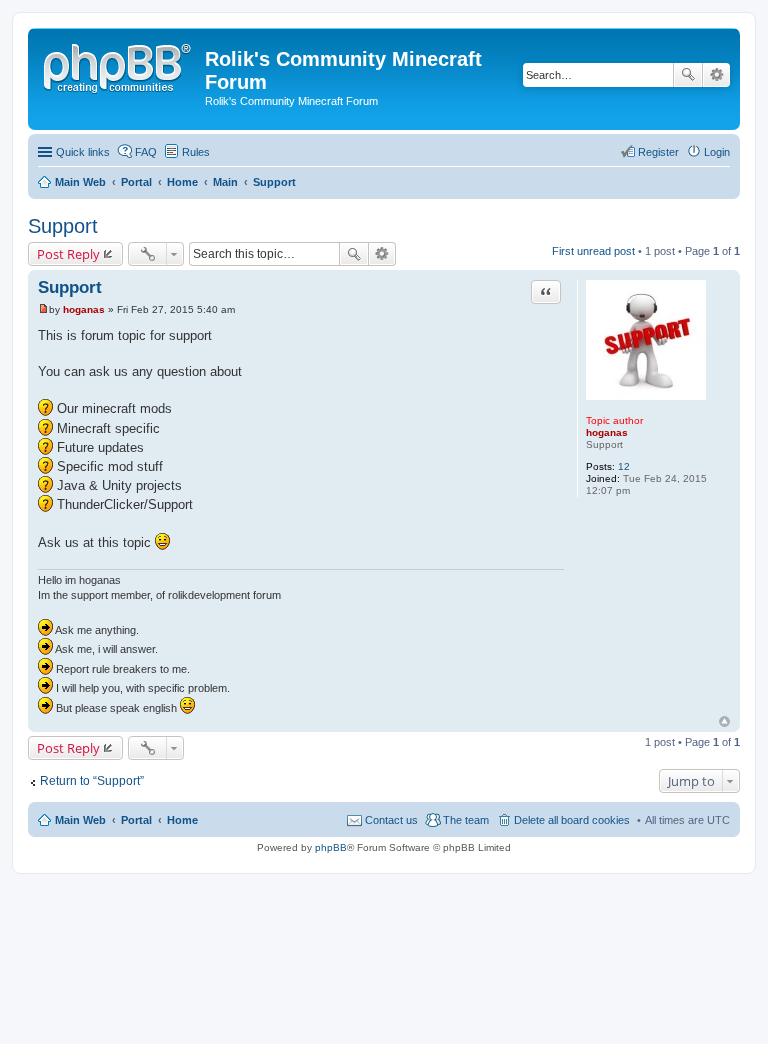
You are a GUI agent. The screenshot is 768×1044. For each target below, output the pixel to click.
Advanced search (716, 75)
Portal (136, 182)
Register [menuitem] (658, 152)
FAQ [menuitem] (146, 152)
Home (182, 820)
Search (688, 75)
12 (624, 466)
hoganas (607, 432)
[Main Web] (119, 65)
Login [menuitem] (717, 152)
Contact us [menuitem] (391, 820)
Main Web (80, 820)
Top (724, 721)
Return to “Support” (92, 781)
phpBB (331, 847)
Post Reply (68, 254)
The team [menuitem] (466, 820)
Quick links (83, 152)
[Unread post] (43, 309)
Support (63, 226)
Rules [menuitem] (196, 152)
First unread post (593, 251)
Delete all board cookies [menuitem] (572, 820)
